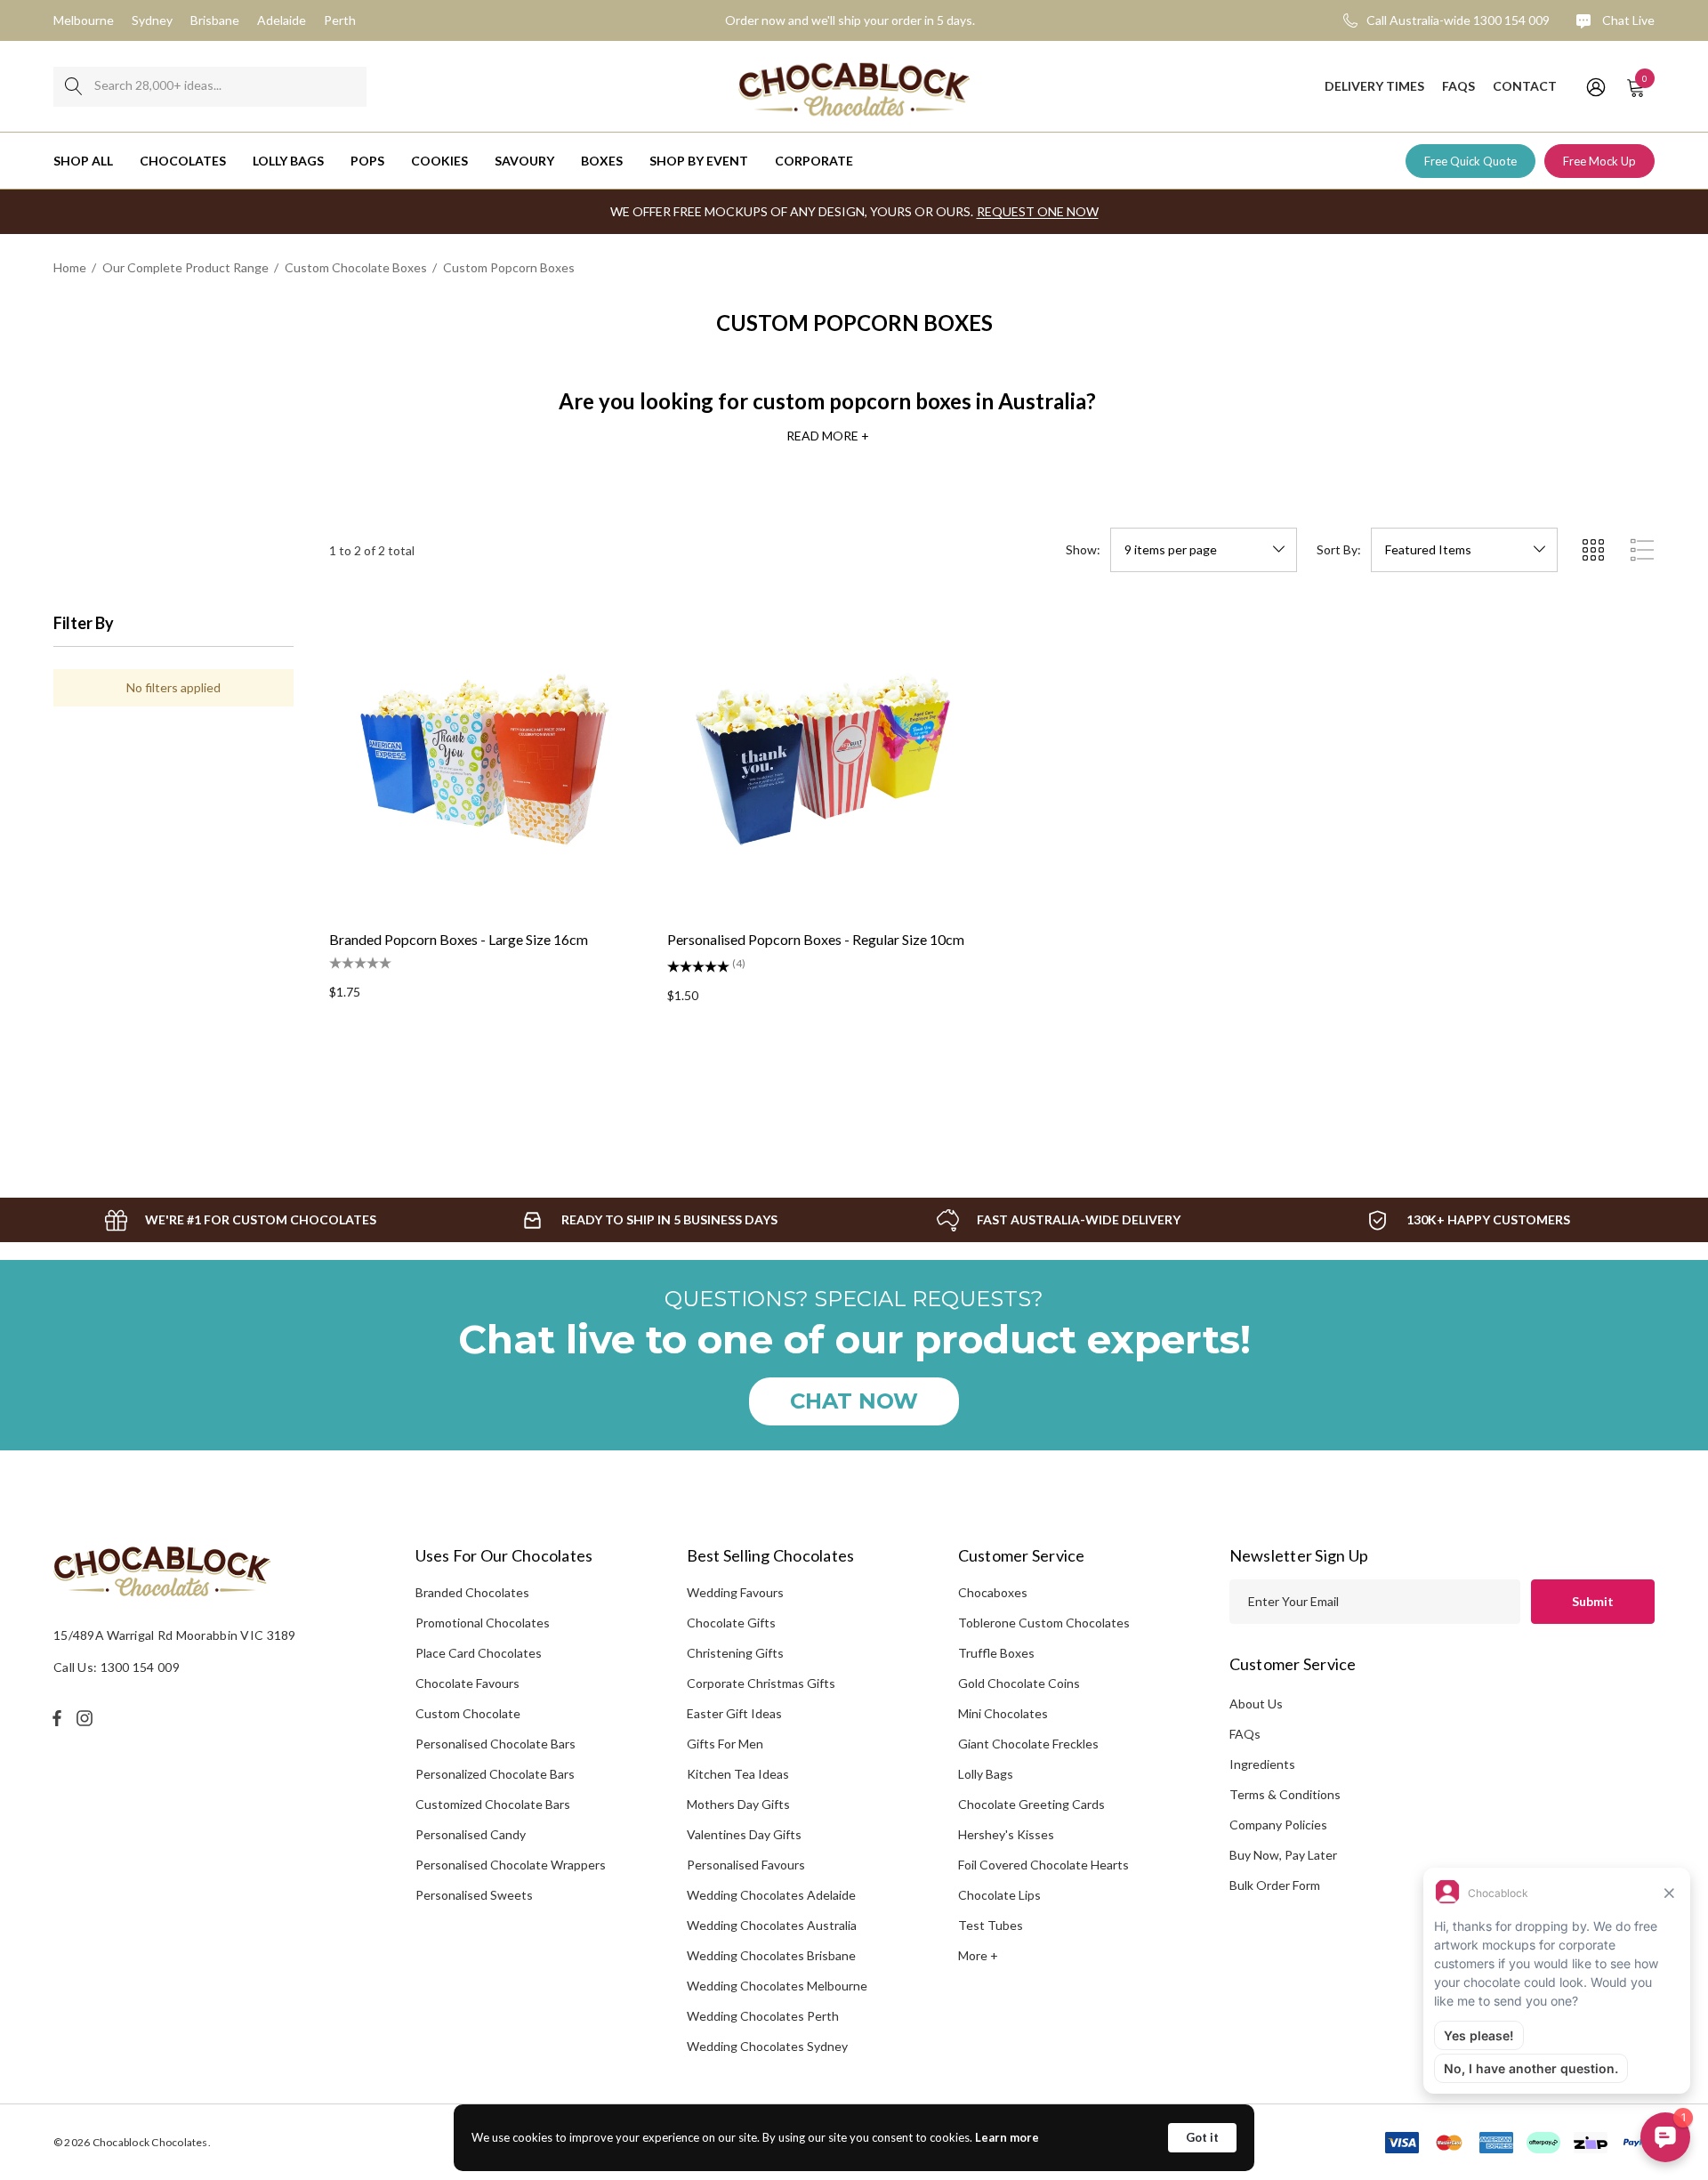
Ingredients (1262, 1764)
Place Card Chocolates (479, 1653)
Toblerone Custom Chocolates (1044, 1623)
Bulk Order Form (1275, 1885)
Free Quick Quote (1470, 161)
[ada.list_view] (1642, 550)
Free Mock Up (1599, 161)
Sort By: (1339, 550)
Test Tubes (991, 1925)
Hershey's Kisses (1006, 1834)
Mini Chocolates (1003, 1713)
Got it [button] (1202, 2137)
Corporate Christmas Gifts (761, 1683)
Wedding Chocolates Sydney (767, 2046)
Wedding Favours (735, 1592)
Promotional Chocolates (483, 1623)
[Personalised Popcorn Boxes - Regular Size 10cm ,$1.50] (823, 759)
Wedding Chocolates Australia (772, 1925)
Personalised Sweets (474, 1895)
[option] (240, 1220)
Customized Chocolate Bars (493, 1804)
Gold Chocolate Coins (1019, 1683)
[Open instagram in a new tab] (87, 1718)
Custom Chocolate (468, 1713)
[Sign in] (1595, 86)
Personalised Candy (471, 1834)
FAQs (1245, 1734)
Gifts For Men (725, 1744)
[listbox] (1464, 550)
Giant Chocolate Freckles (1028, 1744)
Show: (1083, 550)
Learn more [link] (1007, 2137)
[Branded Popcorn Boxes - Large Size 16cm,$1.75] (485, 759)
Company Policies (1278, 1825)
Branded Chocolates (472, 1592)
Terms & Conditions (1285, 1794)
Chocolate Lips (999, 1895)
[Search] (73, 87)
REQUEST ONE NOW (1038, 211)
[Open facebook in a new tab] (57, 1718)
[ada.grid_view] (1592, 550)
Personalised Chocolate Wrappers (511, 1865)
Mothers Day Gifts (738, 1804)
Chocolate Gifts (731, 1623)
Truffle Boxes (996, 1653)
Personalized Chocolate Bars (495, 1774)
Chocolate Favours (467, 1683)
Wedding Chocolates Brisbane (771, 1955)
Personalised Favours (746, 1865)
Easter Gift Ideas (734, 1713)
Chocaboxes (993, 1592)
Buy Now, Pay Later (1283, 1855)
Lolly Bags (986, 1774)
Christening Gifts (735, 1653)
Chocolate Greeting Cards (1031, 1804)
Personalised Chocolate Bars (495, 1744)
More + (978, 1955)
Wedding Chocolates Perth (763, 2016)
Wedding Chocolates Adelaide (771, 1895)
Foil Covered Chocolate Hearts (1043, 1865)
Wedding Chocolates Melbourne (777, 1986)
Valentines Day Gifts (744, 1834)
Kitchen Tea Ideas (738, 1774)
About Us (1256, 1704)
